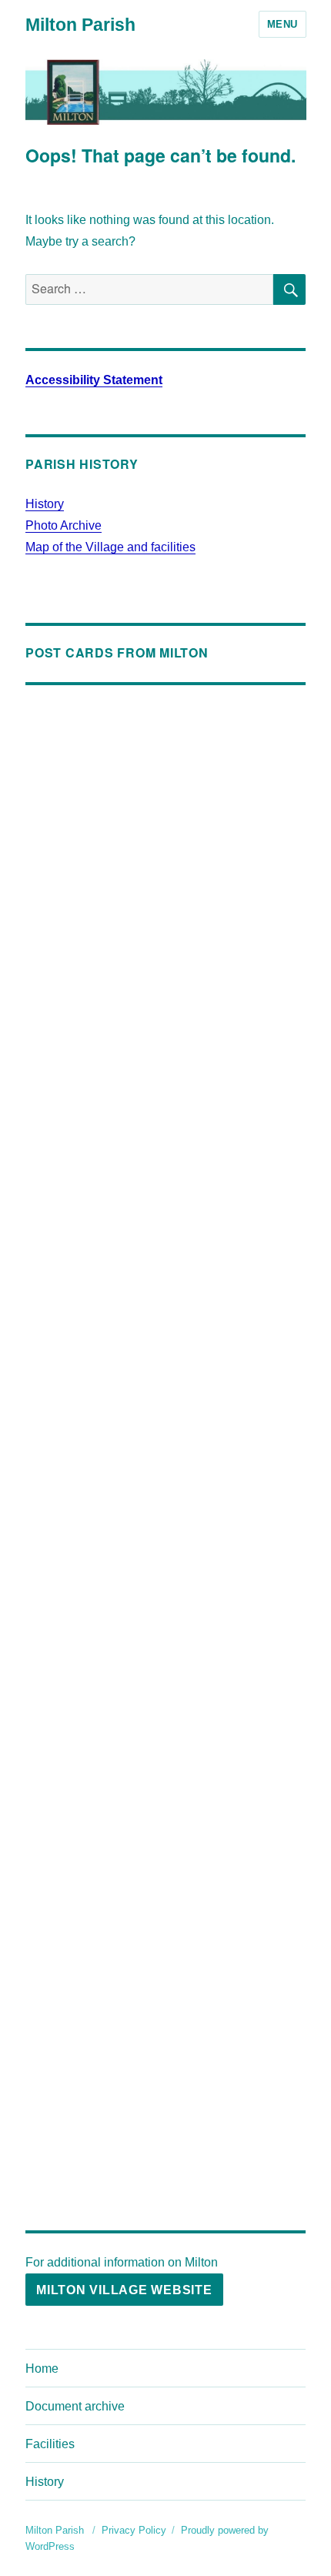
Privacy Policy (134, 2530)
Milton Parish (80, 25)
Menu (283, 24)
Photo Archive (64, 525)
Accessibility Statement (94, 380)
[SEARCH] (289, 289)
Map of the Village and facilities (110, 547)
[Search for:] (149, 289)
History (45, 504)
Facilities (50, 2444)
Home (42, 2369)
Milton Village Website (124, 2290)
